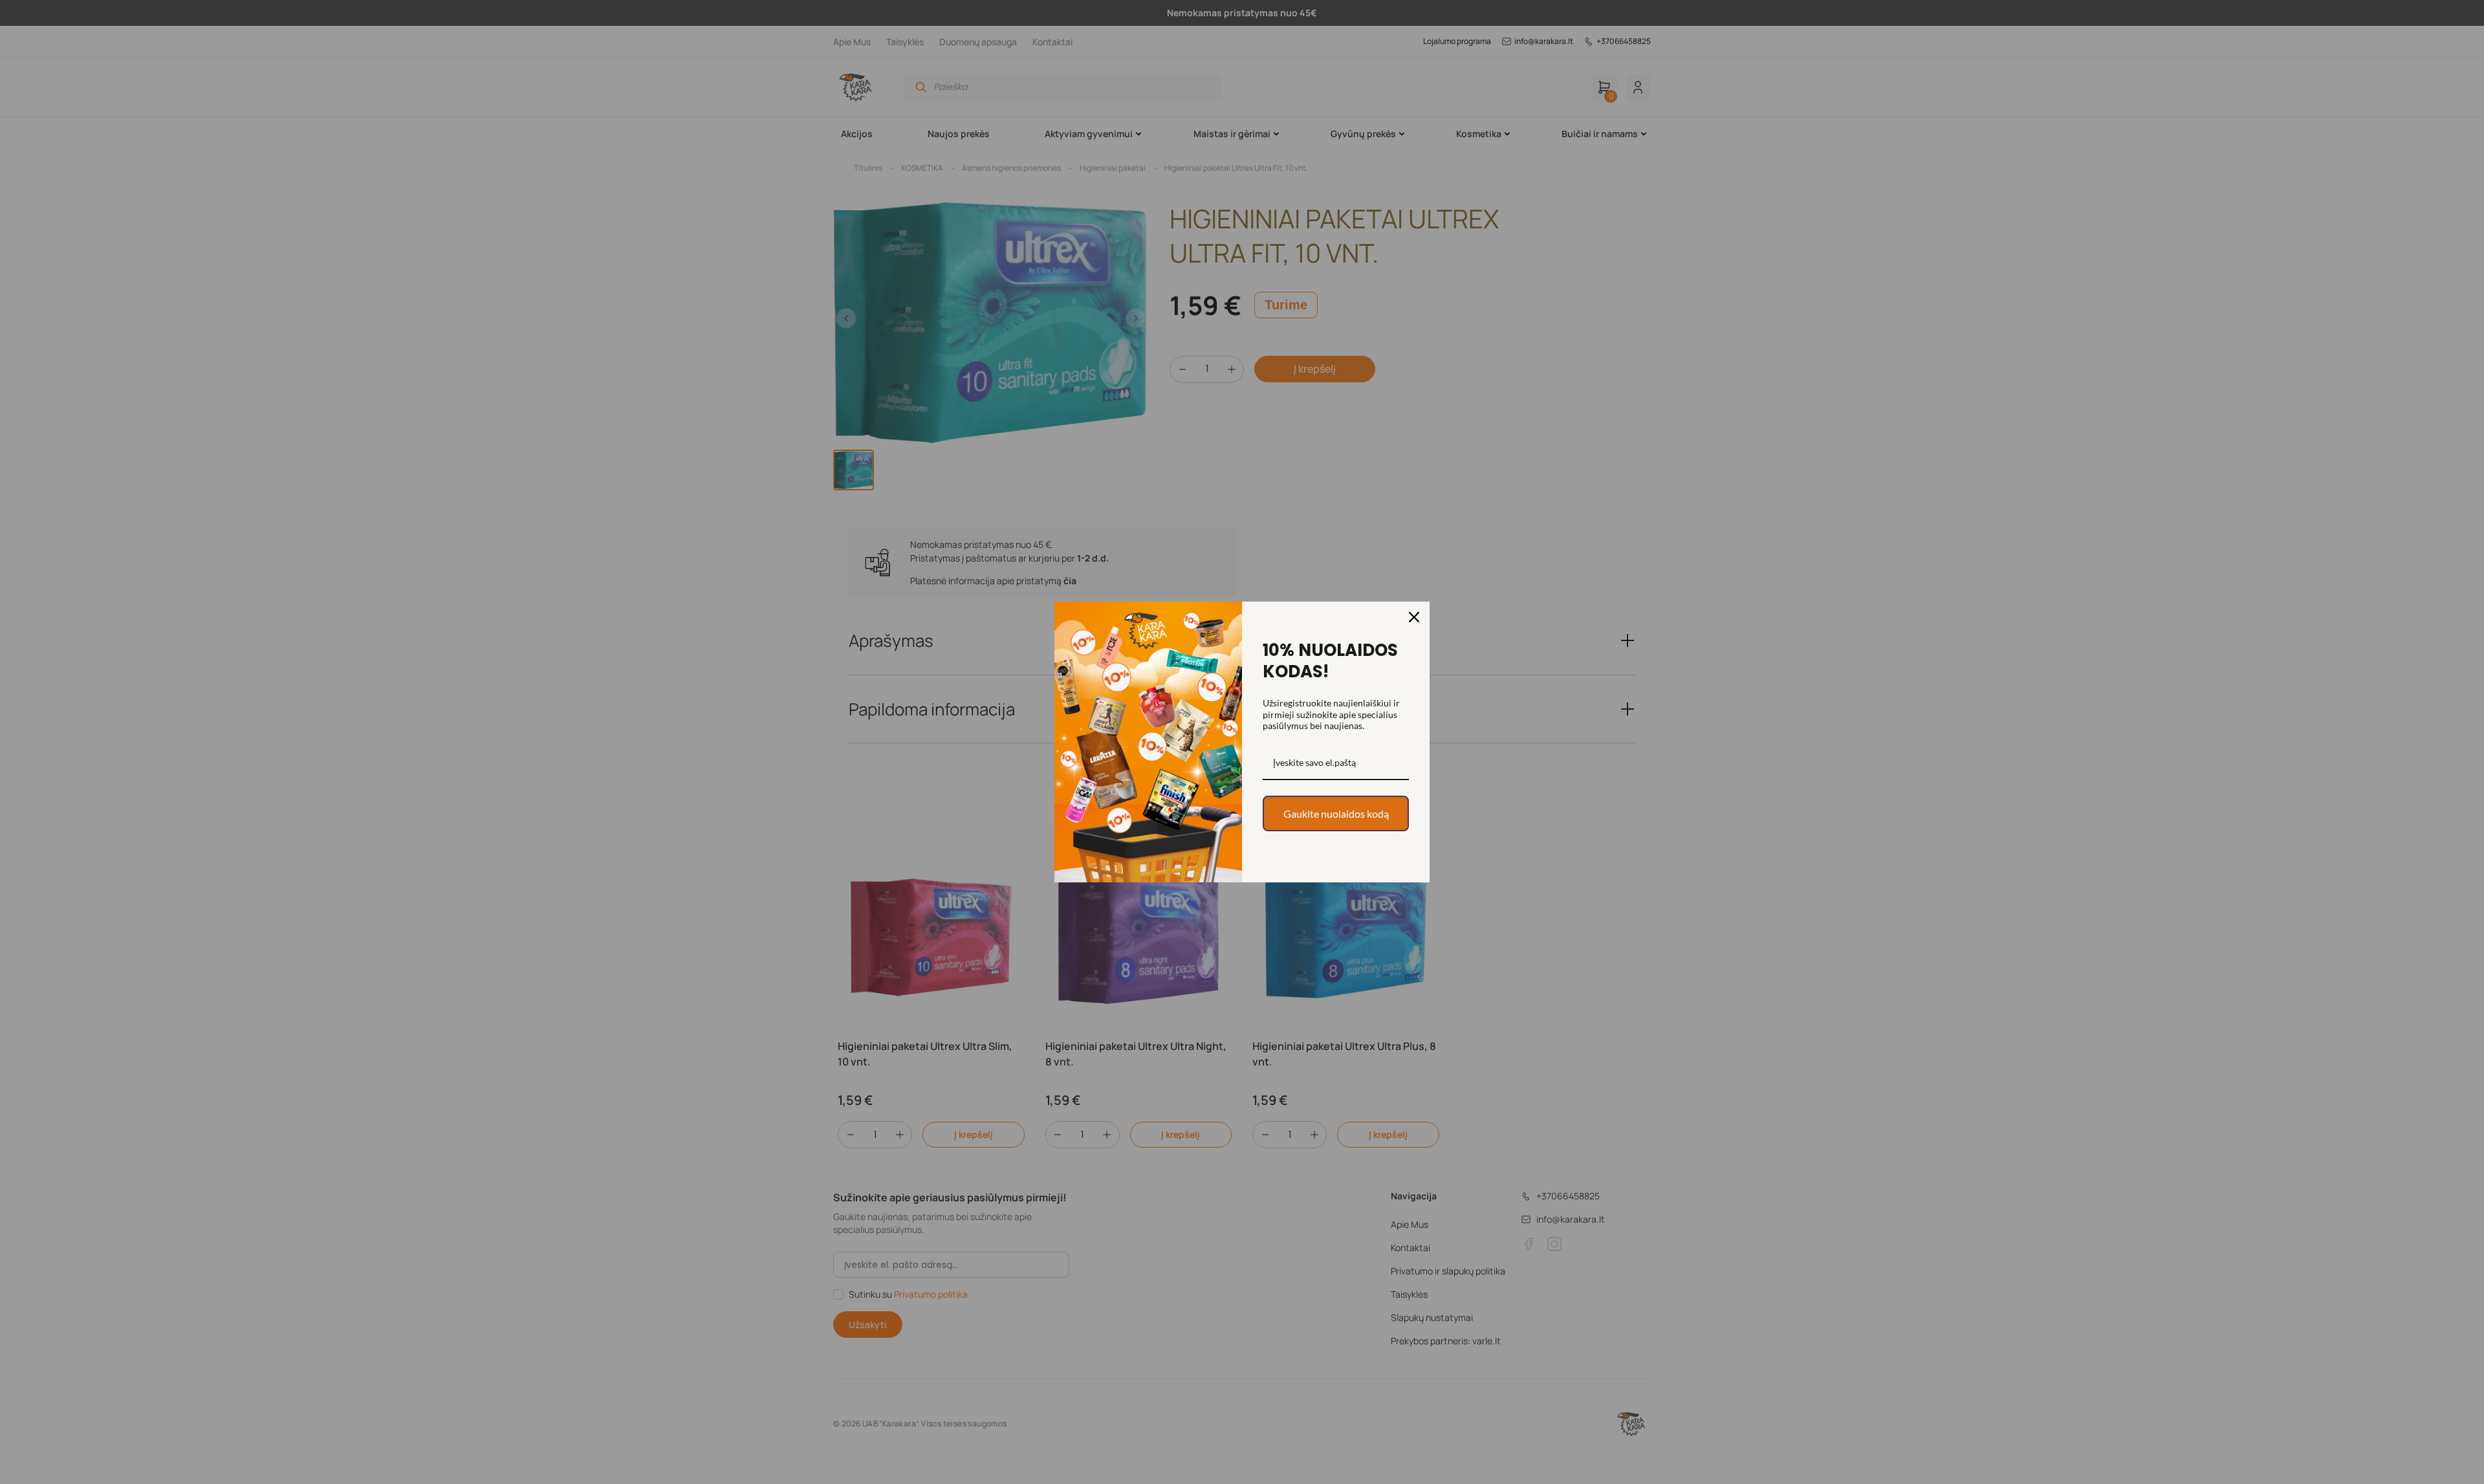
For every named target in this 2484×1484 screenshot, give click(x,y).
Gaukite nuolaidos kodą (1336, 813)
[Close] (1414, 617)
